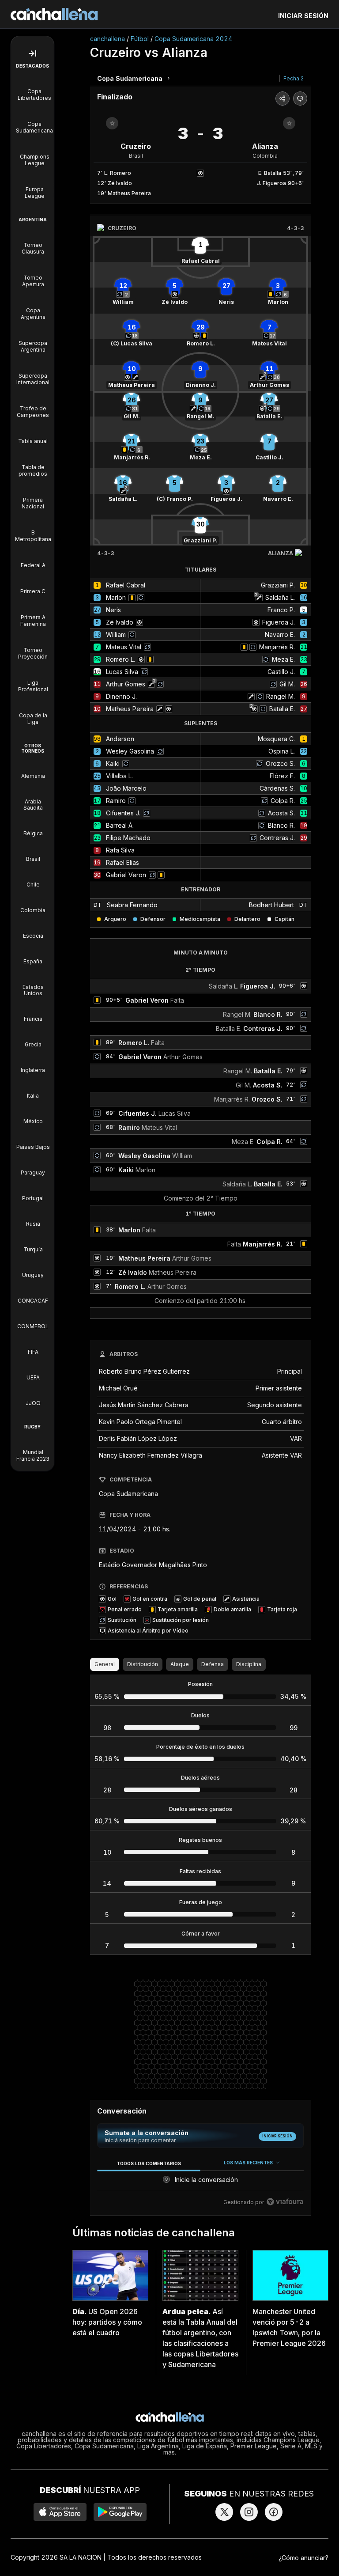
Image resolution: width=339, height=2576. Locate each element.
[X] (224, 2512)
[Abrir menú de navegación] (32, 53)
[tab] (149, 2163)
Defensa (213, 1664)
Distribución (143, 1664)
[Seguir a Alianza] (289, 123)
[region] (200, 2183)
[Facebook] (274, 2512)
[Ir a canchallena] (54, 14)
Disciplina (249, 1664)
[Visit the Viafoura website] (285, 2202)
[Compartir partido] (282, 98)
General (105, 1664)
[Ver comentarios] (300, 98)
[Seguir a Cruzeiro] (112, 123)
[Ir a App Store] (60, 2512)
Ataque (180, 1664)
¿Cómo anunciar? (303, 2558)
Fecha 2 (294, 78)
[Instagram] (249, 2512)
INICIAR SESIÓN (303, 16)
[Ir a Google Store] (120, 2512)
